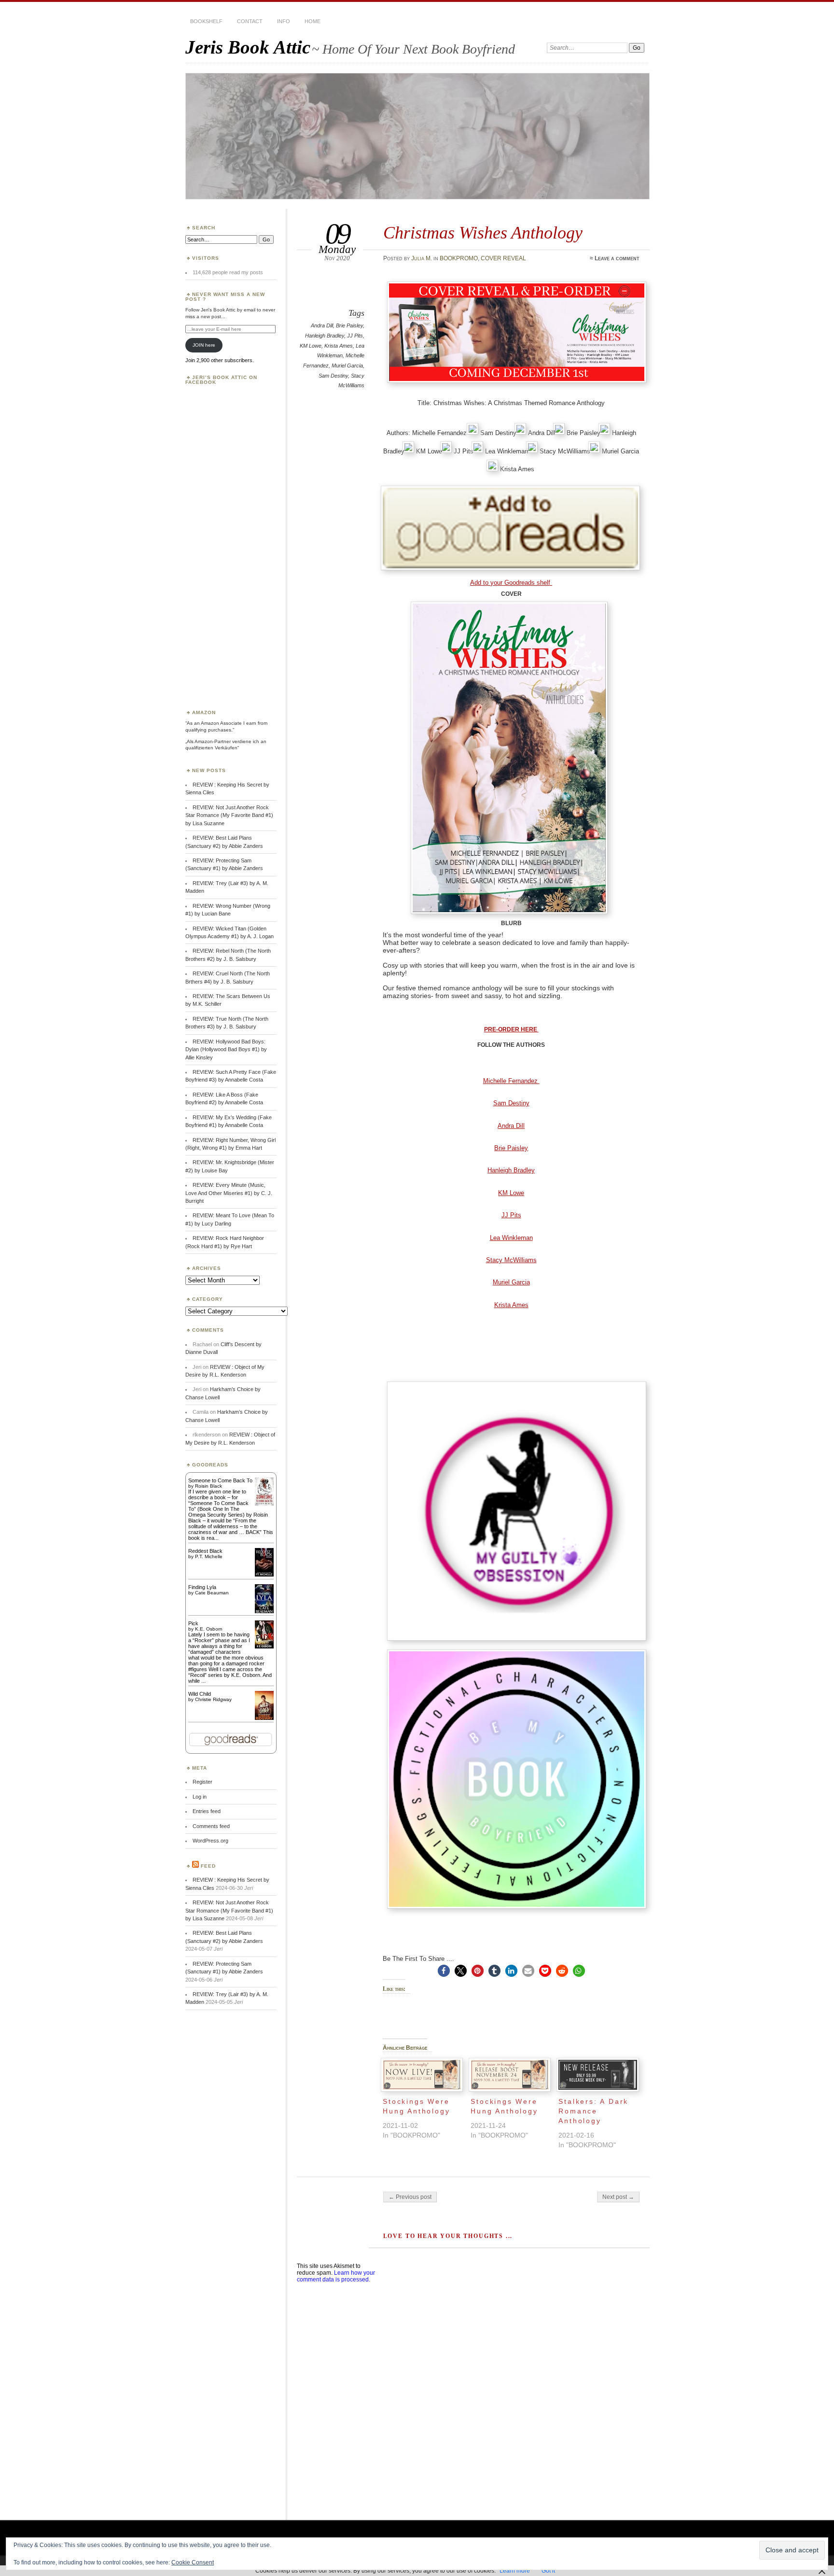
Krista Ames (339, 346)
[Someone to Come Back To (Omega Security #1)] (264, 1504)
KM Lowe (311, 346)
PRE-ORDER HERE (511, 1029)
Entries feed (207, 1811)
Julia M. (422, 258)
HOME (313, 21)
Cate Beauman (212, 1593)
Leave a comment (617, 258)
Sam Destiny (333, 376)
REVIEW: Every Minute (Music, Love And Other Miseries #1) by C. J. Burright (229, 1193)
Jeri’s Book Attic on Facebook (221, 380)
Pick (193, 1623)
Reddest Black (205, 1551)
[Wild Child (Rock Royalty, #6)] (264, 1719)
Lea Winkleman (511, 1238)
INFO (284, 21)
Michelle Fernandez (511, 1081)
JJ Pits (355, 336)
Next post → (618, 2197)
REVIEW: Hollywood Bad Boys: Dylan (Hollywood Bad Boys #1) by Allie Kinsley (226, 1049)
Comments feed (211, 1826)
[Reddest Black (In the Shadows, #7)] (264, 1575)
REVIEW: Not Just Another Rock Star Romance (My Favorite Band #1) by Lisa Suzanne (229, 815)
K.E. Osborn (209, 1629)
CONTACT (250, 21)
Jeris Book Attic (248, 47)
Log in (200, 1797)
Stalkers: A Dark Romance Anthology (593, 2111)
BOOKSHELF (206, 21)
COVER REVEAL (503, 258)
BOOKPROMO (459, 258)
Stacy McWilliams (511, 1260)
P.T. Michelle (209, 1556)
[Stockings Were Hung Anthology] (422, 2075)
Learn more (515, 2571)
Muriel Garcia (347, 366)
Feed (208, 1866)
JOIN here (204, 345)
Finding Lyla (202, 1587)
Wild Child (200, 1694)
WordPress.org (210, 1841)
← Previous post (410, 2197)
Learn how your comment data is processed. (336, 2276)
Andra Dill (322, 325)
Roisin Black (208, 1486)
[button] (444, 1971)
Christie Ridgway (213, 1699)
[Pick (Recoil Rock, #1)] (264, 1647)
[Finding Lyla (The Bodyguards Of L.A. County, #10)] (264, 1612)
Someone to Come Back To (220, 1480)
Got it (548, 2571)
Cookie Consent (193, 2562)
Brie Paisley (349, 325)
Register (202, 1782)
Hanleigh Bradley (325, 336)
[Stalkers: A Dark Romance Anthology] (598, 2075)
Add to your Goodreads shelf (511, 583)
